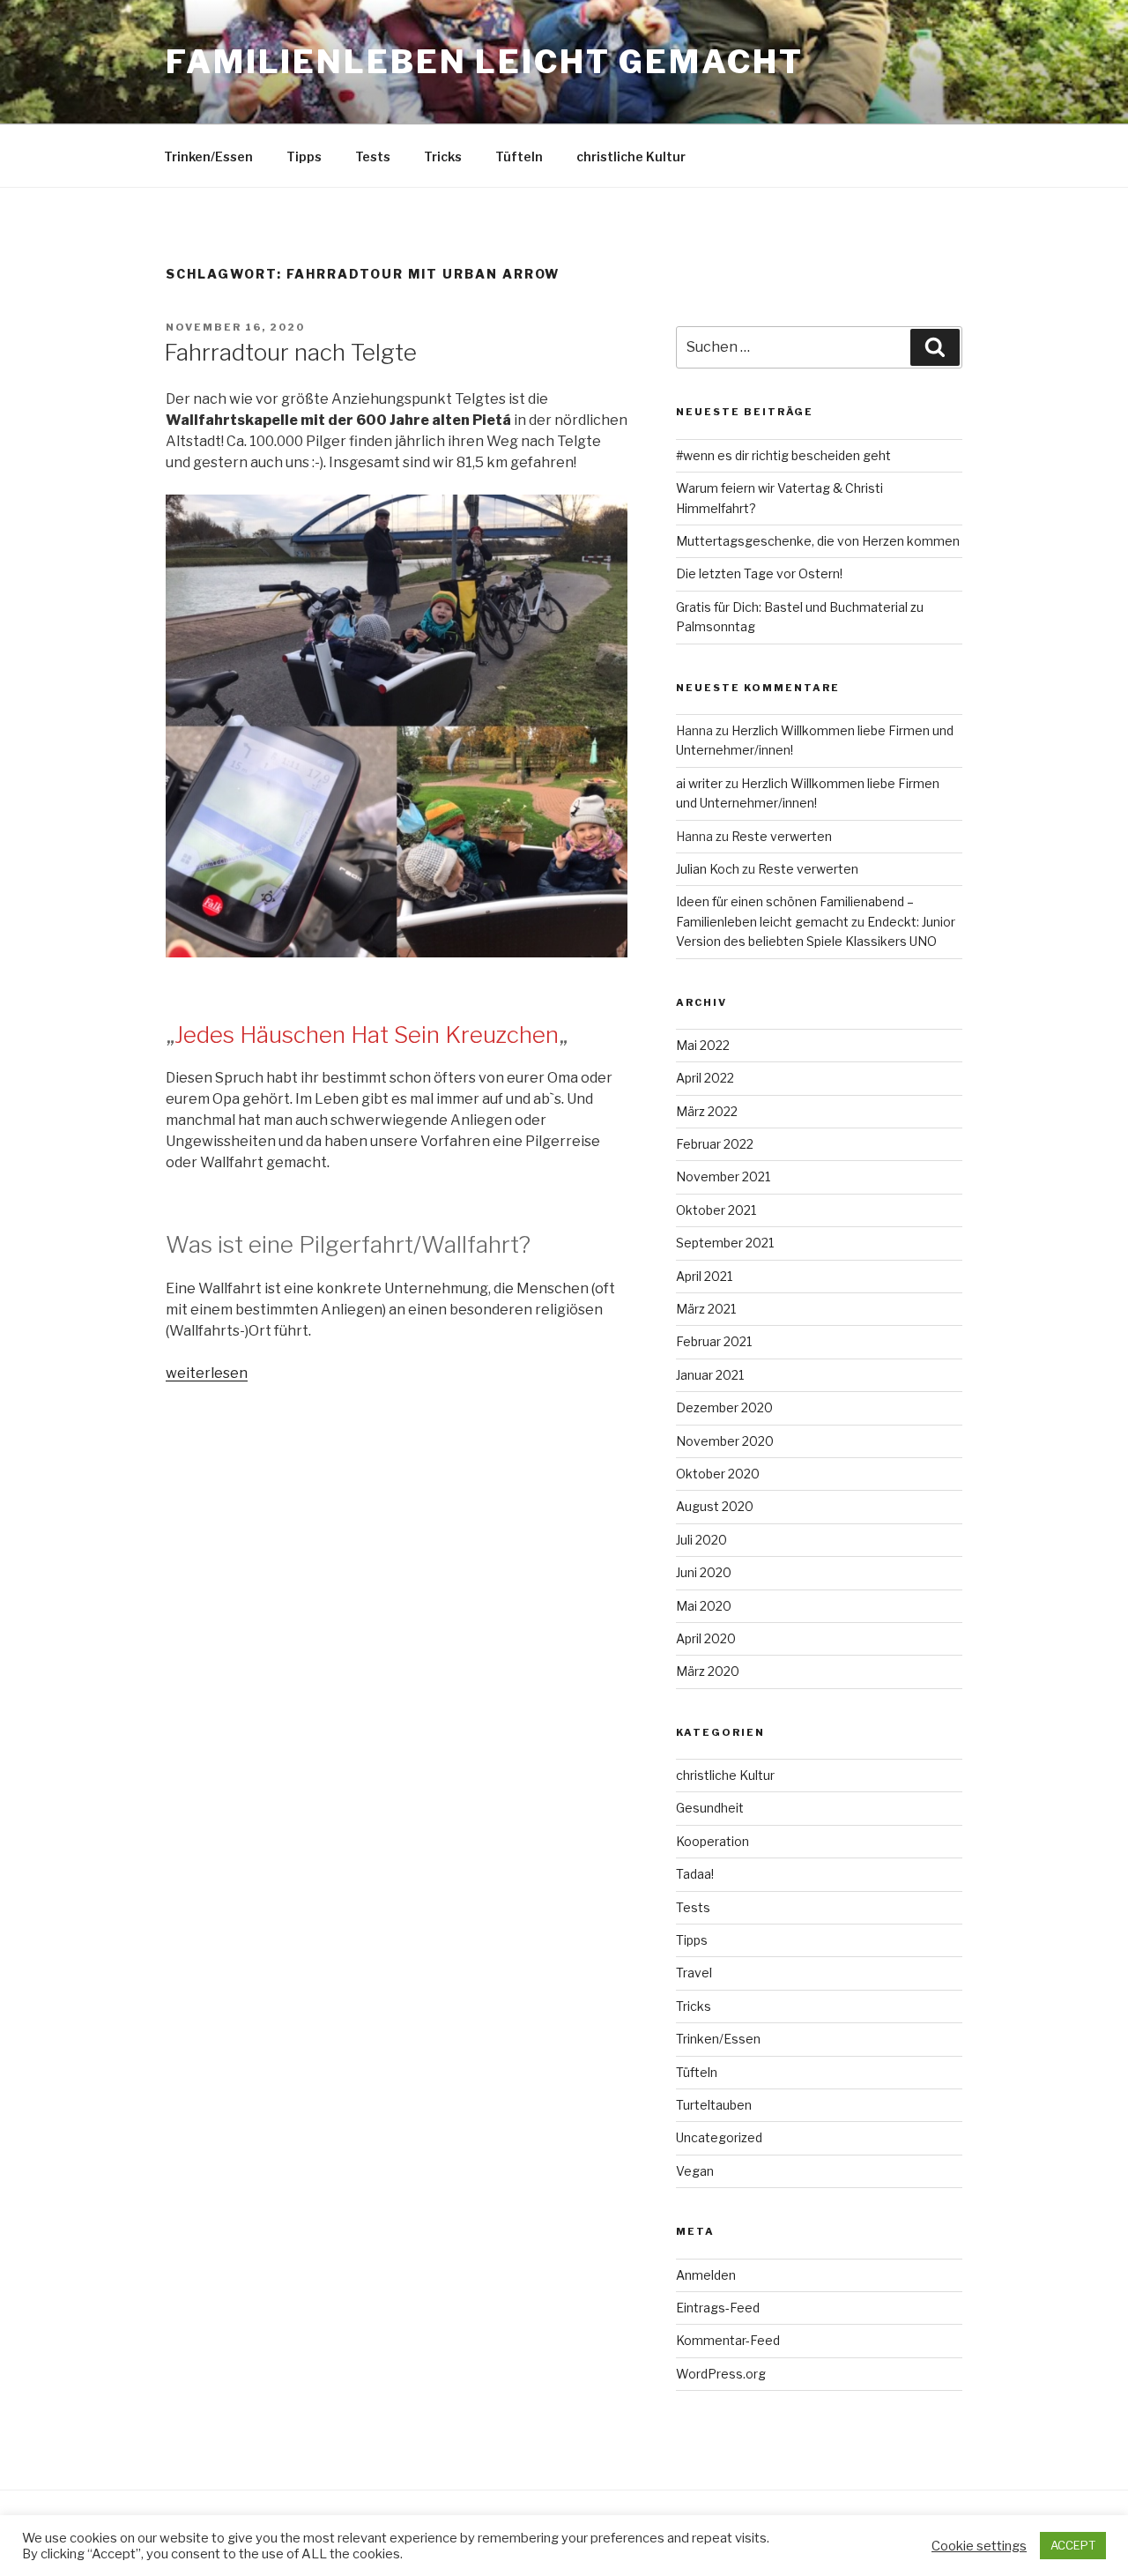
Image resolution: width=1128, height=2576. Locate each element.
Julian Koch (708, 869)
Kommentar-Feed (728, 2340)
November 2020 (725, 1441)
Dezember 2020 (724, 1407)
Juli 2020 (701, 1540)
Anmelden (706, 2275)
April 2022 (705, 1078)
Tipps (304, 156)
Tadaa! (695, 1874)
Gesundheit (710, 1808)
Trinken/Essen (208, 156)
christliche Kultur (631, 156)
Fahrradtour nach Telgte (290, 352)
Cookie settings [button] (979, 2546)
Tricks (443, 156)
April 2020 (706, 1638)
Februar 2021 (714, 1341)
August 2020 (715, 1506)
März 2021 (706, 1309)
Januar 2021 (710, 1375)
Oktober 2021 (716, 1210)
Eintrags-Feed (718, 2308)
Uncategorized (719, 2137)
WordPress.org (721, 2374)
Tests (373, 156)
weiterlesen (207, 1373)
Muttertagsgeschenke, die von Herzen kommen (818, 541)
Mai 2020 (704, 1606)
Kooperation (712, 1841)
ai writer (699, 783)
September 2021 (725, 1243)
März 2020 (708, 1671)
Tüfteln (519, 156)
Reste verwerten (782, 836)
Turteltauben (714, 2105)
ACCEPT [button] (1073, 2545)
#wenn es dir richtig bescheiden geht (783, 455)
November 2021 (723, 1176)
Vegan (695, 2171)
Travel (694, 1973)
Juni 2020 (704, 1572)
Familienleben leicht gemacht (485, 62)
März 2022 (707, 1111)
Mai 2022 (703, 1045)
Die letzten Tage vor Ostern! (759, 573)
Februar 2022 (715, 1144)
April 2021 (704, 1276)
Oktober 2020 (718, 1474)
